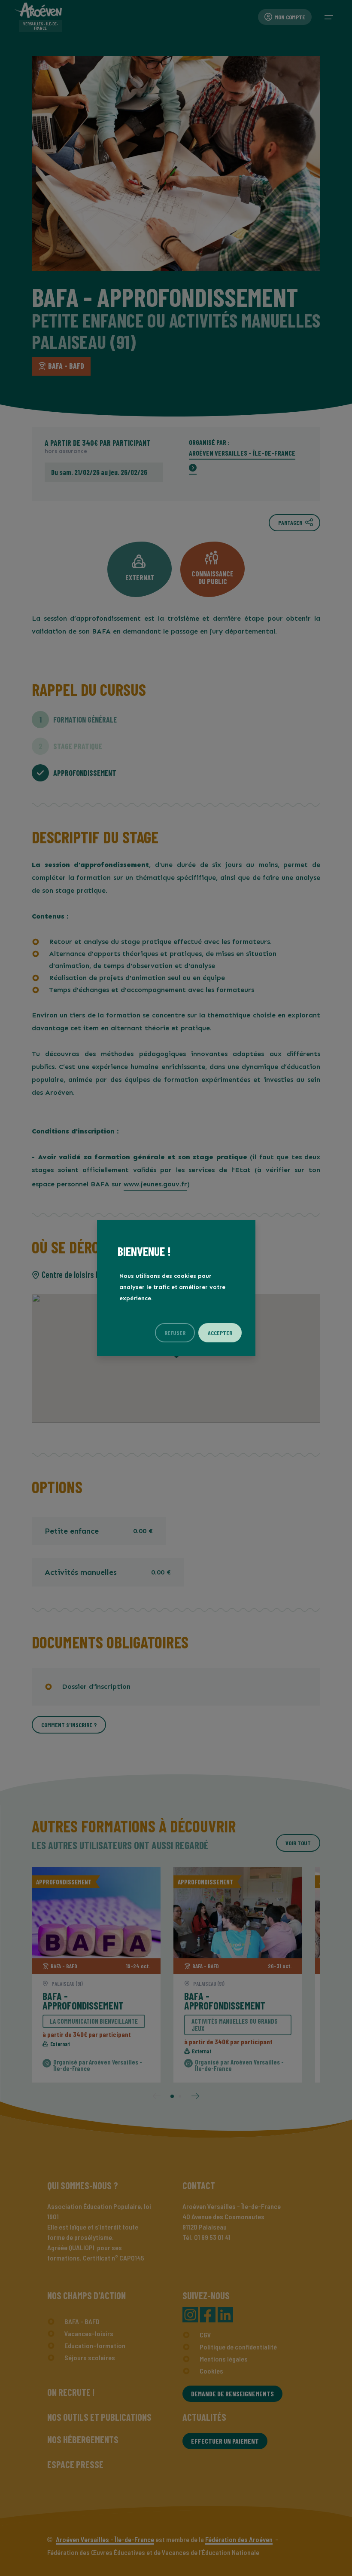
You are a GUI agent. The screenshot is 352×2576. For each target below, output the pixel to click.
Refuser (175, 1333)
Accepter (220, 1333)
